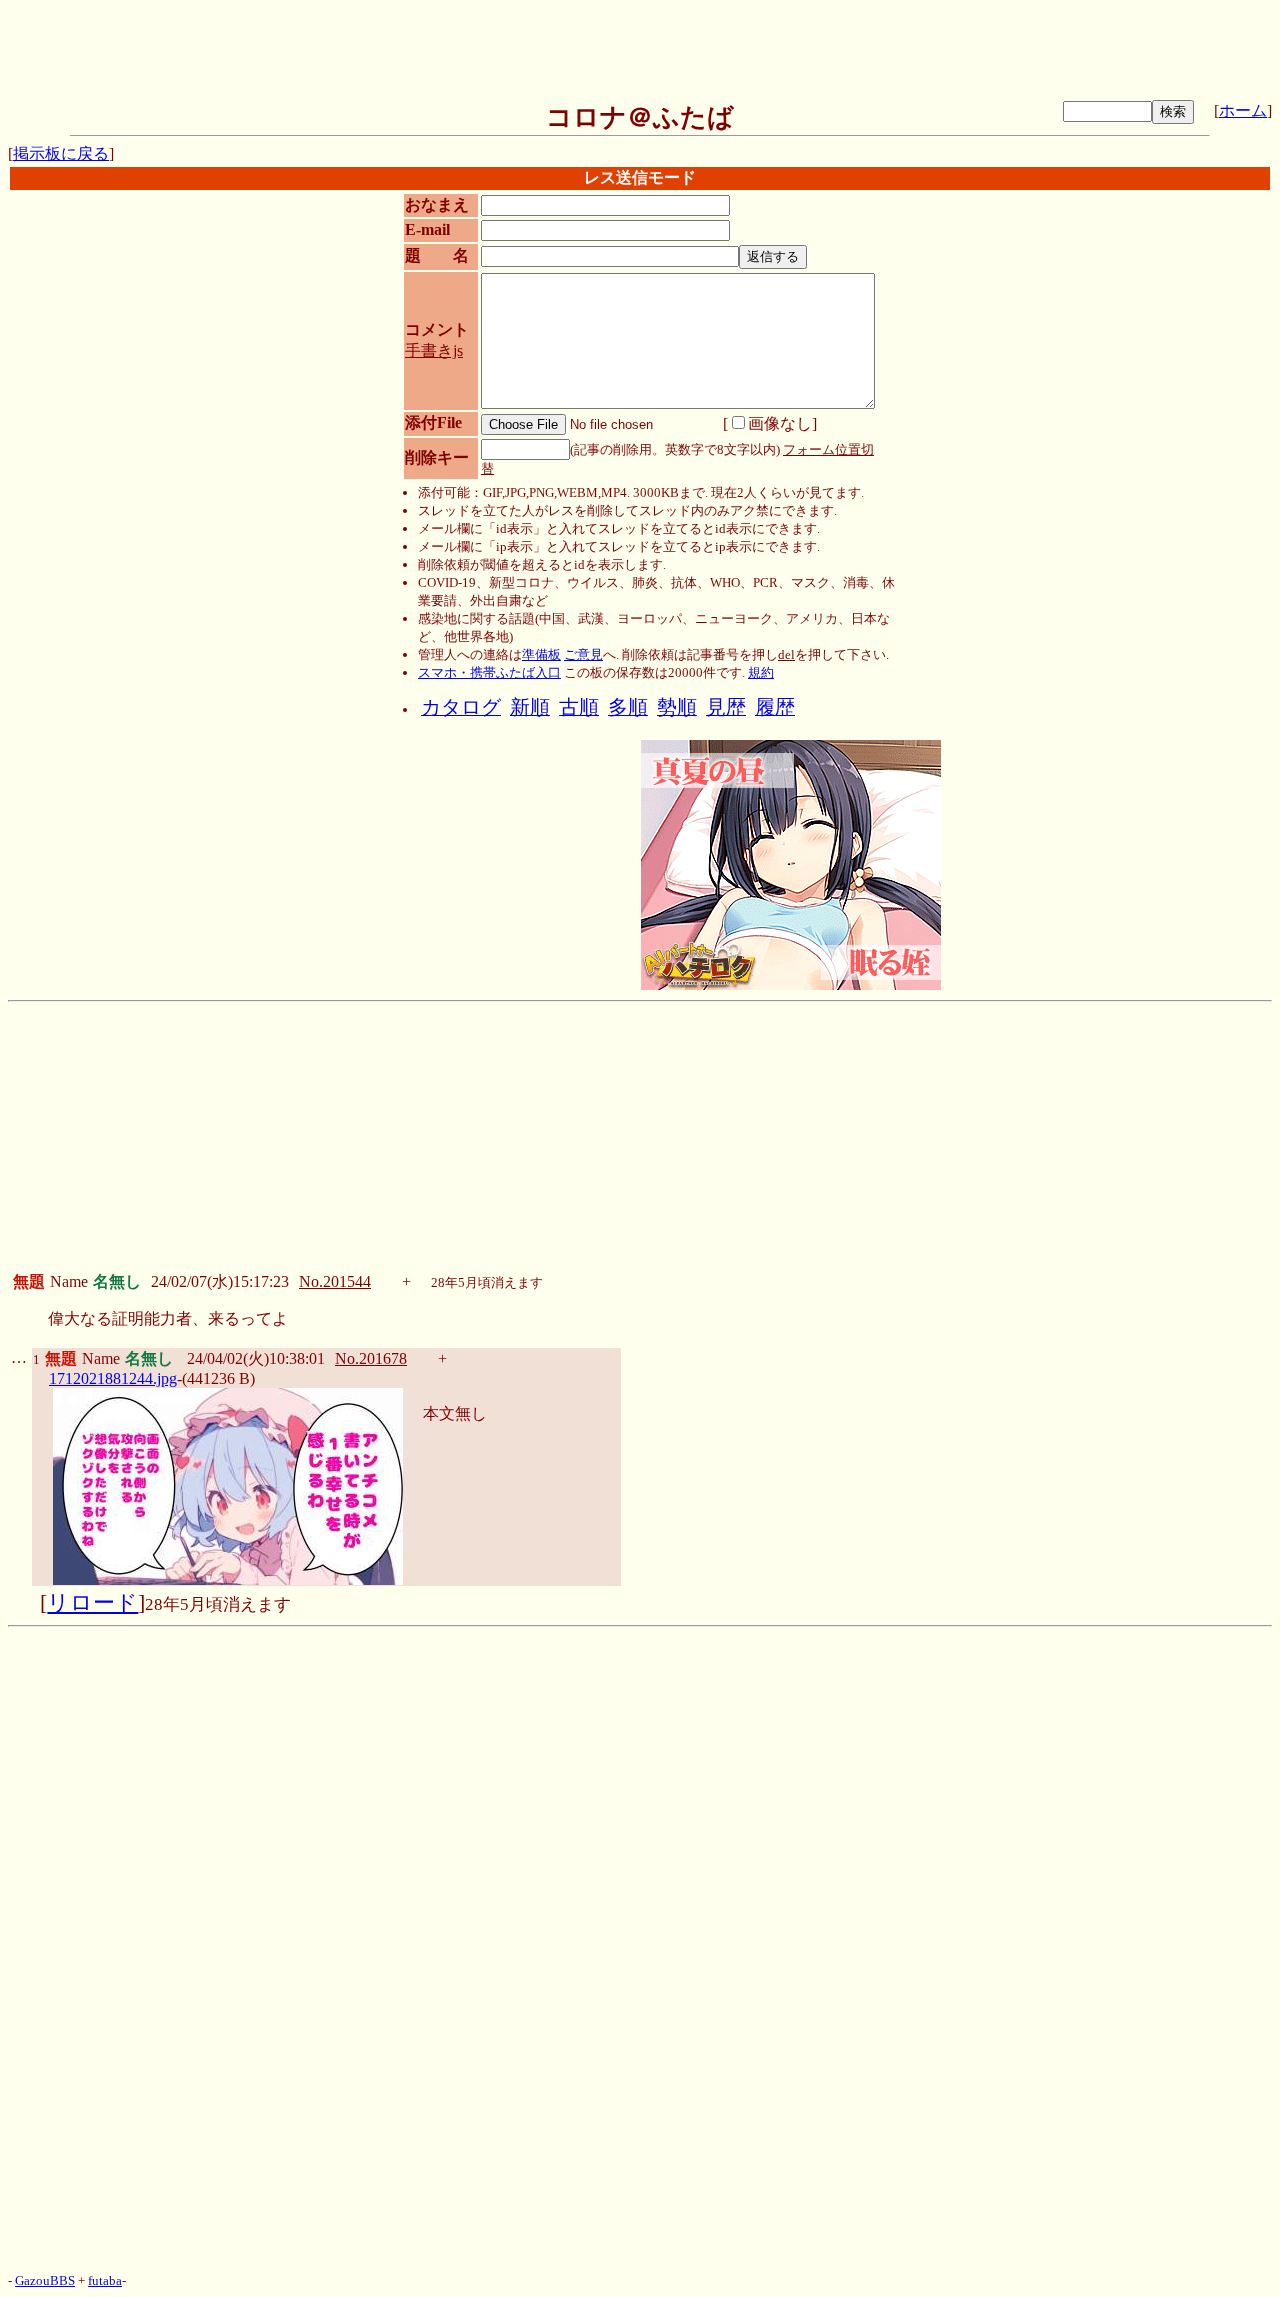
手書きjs (434, 350)
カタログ (461, 707)
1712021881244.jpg (113, 1378)
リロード (92, 1603)
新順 (530, 707)
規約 (761, 672)
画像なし (780, 423)
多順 (628, 707)
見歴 (726, 707)
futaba (105, 2280)
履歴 (775, 707)
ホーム (1243, 110)
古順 (579, 707)
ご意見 (583, 654)
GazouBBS (45, 2280)
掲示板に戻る (61, 153)
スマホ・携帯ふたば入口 (489, 672)
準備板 (541, 654)
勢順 (677, 707)
